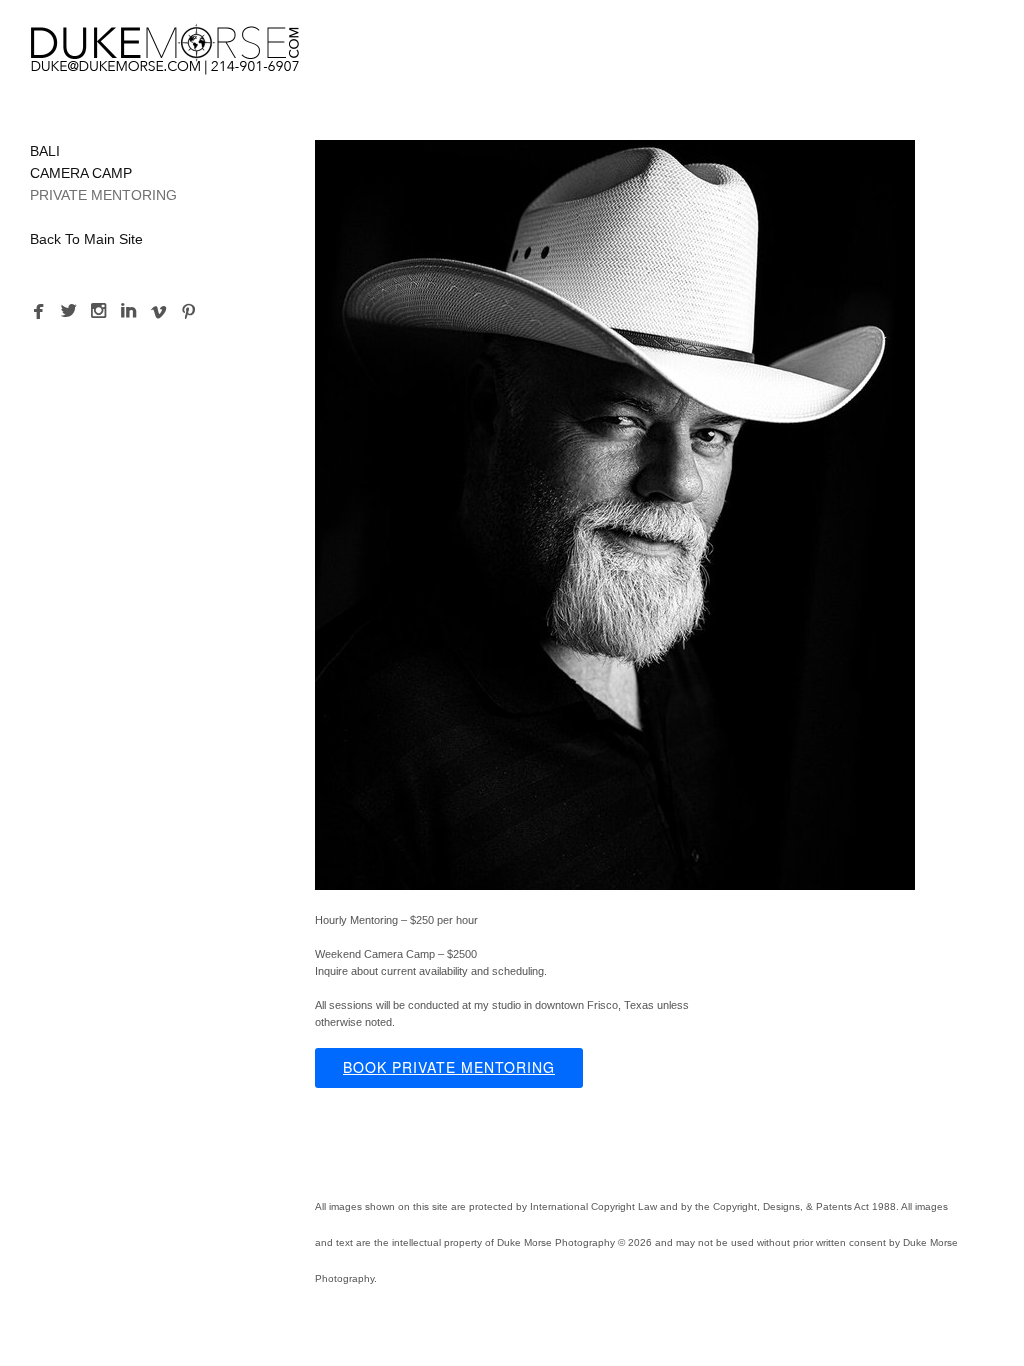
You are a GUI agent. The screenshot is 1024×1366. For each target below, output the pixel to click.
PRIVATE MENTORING (103, 195)
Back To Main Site (86, 239)
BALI (45, 151)
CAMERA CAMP (81, 173)
